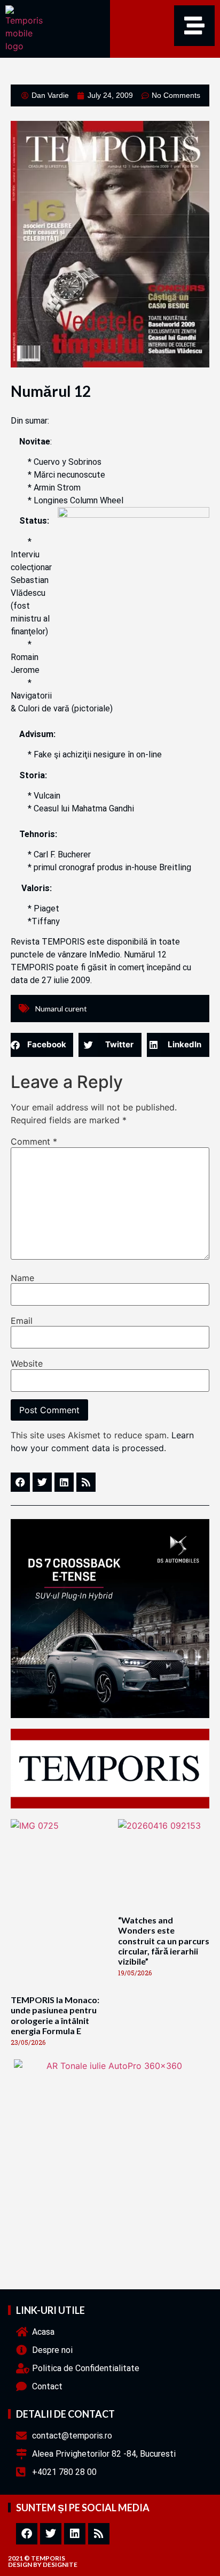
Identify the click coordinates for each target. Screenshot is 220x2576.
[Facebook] (27, 2534)
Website (27, 1363)
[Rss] (99, 2534)
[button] (42, 1045)
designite (60, 2564)
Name (22, 1278)
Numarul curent (61, 1009)
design (20, 2564)
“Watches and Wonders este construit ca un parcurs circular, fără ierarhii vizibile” (164, 1941)
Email (22, 1321)
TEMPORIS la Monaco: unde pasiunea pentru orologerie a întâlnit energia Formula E (55, 2015)
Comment (34, 1141)
